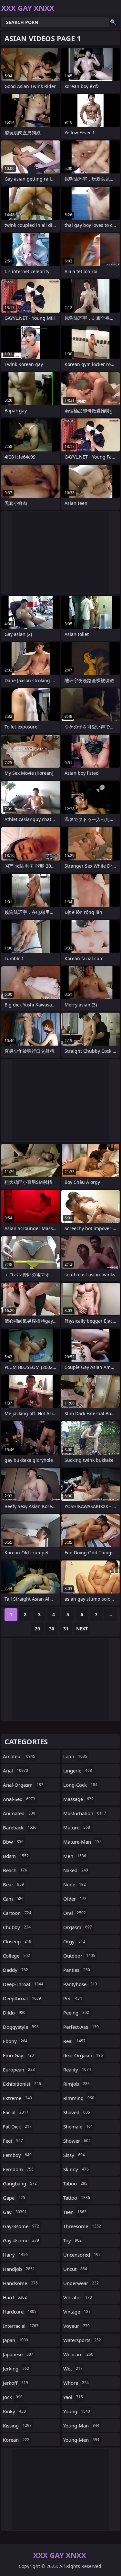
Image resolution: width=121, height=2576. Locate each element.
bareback (20, 1827)
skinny (76, 2169)
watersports (82, 2340)
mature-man (82, 1842)
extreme (17, 2098)
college (16, 1956)
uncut (75, 2269)
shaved (77, 2112)
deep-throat (23, 1984)
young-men (81, 2440)
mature (77, 1827)
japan (15, 2340)
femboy (17, 2155)
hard (15, 2297)
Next (82, 1629)
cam (13, 1899)
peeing (76, 2013)
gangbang (20, 2183)
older (75, 1899)
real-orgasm (83, 2055)
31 (66, 1629)
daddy (15, 1970)
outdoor (79, 1956)
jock (13, 2397)
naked (76, 1870)
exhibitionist (22, 2084)
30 (52, 1629)
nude (75, 1884)
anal (15, 1771)
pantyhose (80, 1984)
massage (78, 1799)
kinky (14, 2411)
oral (75, 1913)
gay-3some (21, 2226)
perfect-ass (81, 2027)
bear (13, 1884)
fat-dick (17, 2126)
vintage (77, 2312)
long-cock (80, 1785)
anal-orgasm (23, 1785)
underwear (81, 2283)
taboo (75, 2183)
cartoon (17, 1913)
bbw (13, 1842)
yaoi (73, 2397)
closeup (17, 1941)
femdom (18, 2169)
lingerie (78, 1771)
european (19, 2070)
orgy (74, 1941)
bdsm (16, 1856)
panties (77, 1970)
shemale (78, 2126)
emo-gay (18, 2055)
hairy (15, 2255)
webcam (78, 2354)
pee (73, 1998)
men (75, 1856)
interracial (21, 2326)
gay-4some (21, 2240)
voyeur (76, 2326)
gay (15, 2212)
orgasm (78, 1927)
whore (76, 2383)
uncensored (82, 2255)
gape (14, 2198)
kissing (17, 2426)
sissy (74, 2155)
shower (77, 2141)
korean (16, 2440)
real (74, 2041)
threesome (82, 2226)
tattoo (77, 2198)
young (77, 2411)
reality (77, 2070)
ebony (15, 2041)
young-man (81, 2426)
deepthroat (22, 1998)
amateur (19, 1756)
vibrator (78, 2297)
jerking (16, 2369)
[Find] (113, 22)
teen (75, 2212)
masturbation (85, 1813)
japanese (18, 2354)
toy (72, 2240)
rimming (79, 2098)
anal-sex (19, 1799)
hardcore (20, 2312)
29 (37, 1629)
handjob (19, 2269)
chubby (17, 1927)
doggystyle (21, 2027)
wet (73, 2369)
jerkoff (15, 2383)
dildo (14, 2013)
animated (19, 1813)
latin (75, 1756)
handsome (20, 2283)
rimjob (76, 2084)
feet (13, 2141)
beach (15, 1870)
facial (16, 2112)
